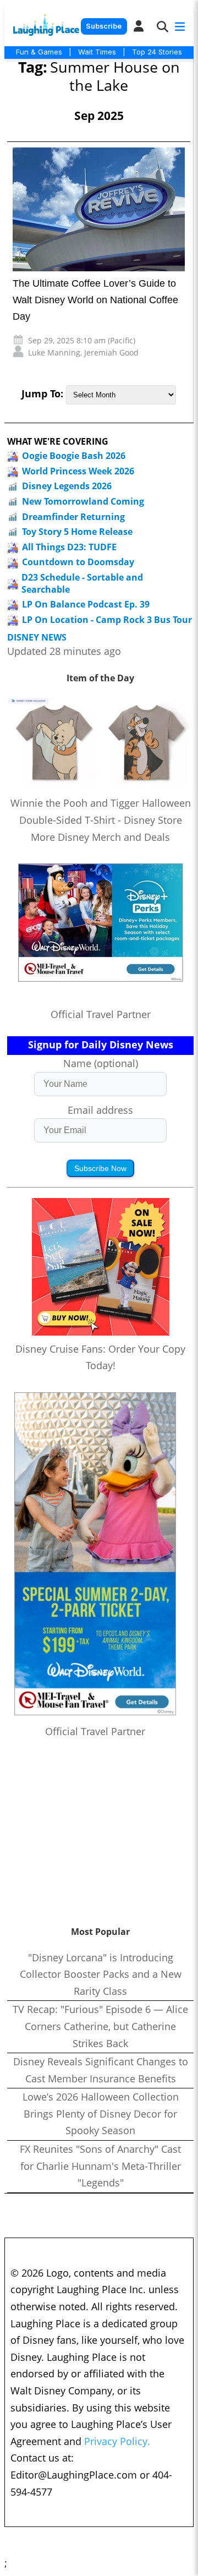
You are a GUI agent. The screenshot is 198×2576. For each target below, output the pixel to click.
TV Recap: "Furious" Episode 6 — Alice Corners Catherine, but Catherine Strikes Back (100, 2026)
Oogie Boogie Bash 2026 (74, 456)
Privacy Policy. (117, 2441)
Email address (100, 1110)
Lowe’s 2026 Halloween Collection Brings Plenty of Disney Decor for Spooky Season (101, 2113)
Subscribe (104, 26)
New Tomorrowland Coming (83, 501)
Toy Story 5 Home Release (77, 532)
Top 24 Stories (157, 52)
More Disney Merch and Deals (100, 837)
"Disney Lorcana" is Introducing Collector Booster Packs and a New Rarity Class (101, 1974)
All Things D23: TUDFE (69, 547)
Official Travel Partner (101, 1014)
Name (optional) (101, 1063)
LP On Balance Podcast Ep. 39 (86, 604)
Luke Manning (54, 352)
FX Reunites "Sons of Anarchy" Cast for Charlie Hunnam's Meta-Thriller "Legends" (100, 2166)
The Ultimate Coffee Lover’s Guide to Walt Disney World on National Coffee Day (95, 300)
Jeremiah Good (111, 352)
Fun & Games (39, 52)
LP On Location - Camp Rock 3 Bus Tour (107, 620)
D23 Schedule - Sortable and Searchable (82, 583)
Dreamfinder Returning (73, 517)
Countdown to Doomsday (78, 562)
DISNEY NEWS (37, 638)
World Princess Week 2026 (78, 471)
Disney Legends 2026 (67, 486)
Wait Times (97, 52)
